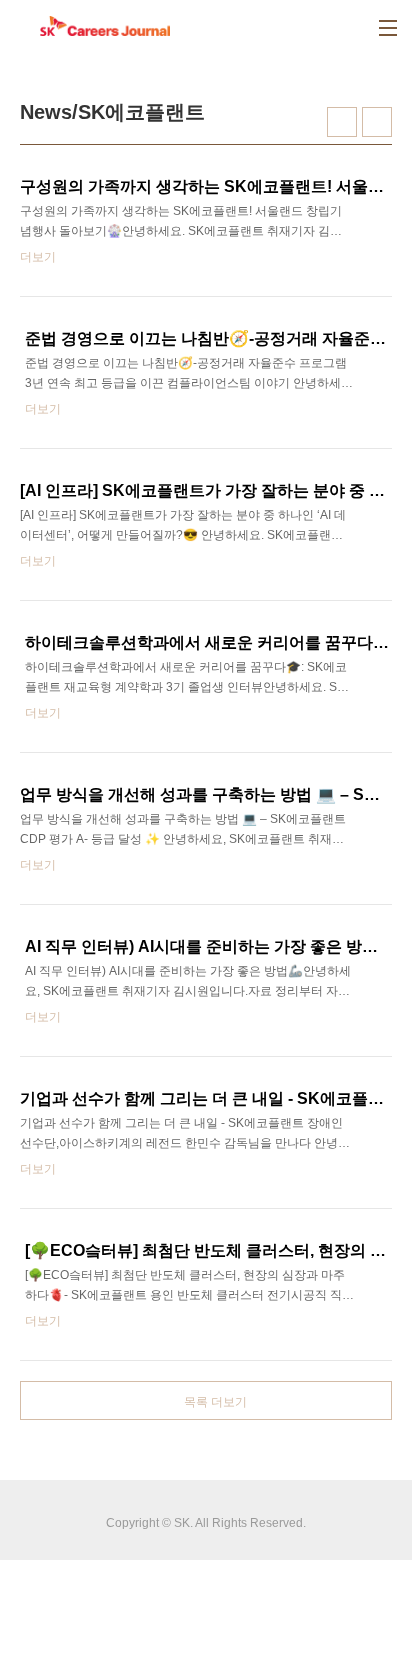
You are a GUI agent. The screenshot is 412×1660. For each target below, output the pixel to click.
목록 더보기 (215, 1402)
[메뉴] (388, 28)
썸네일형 (342, 122)
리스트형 (377, 122)
